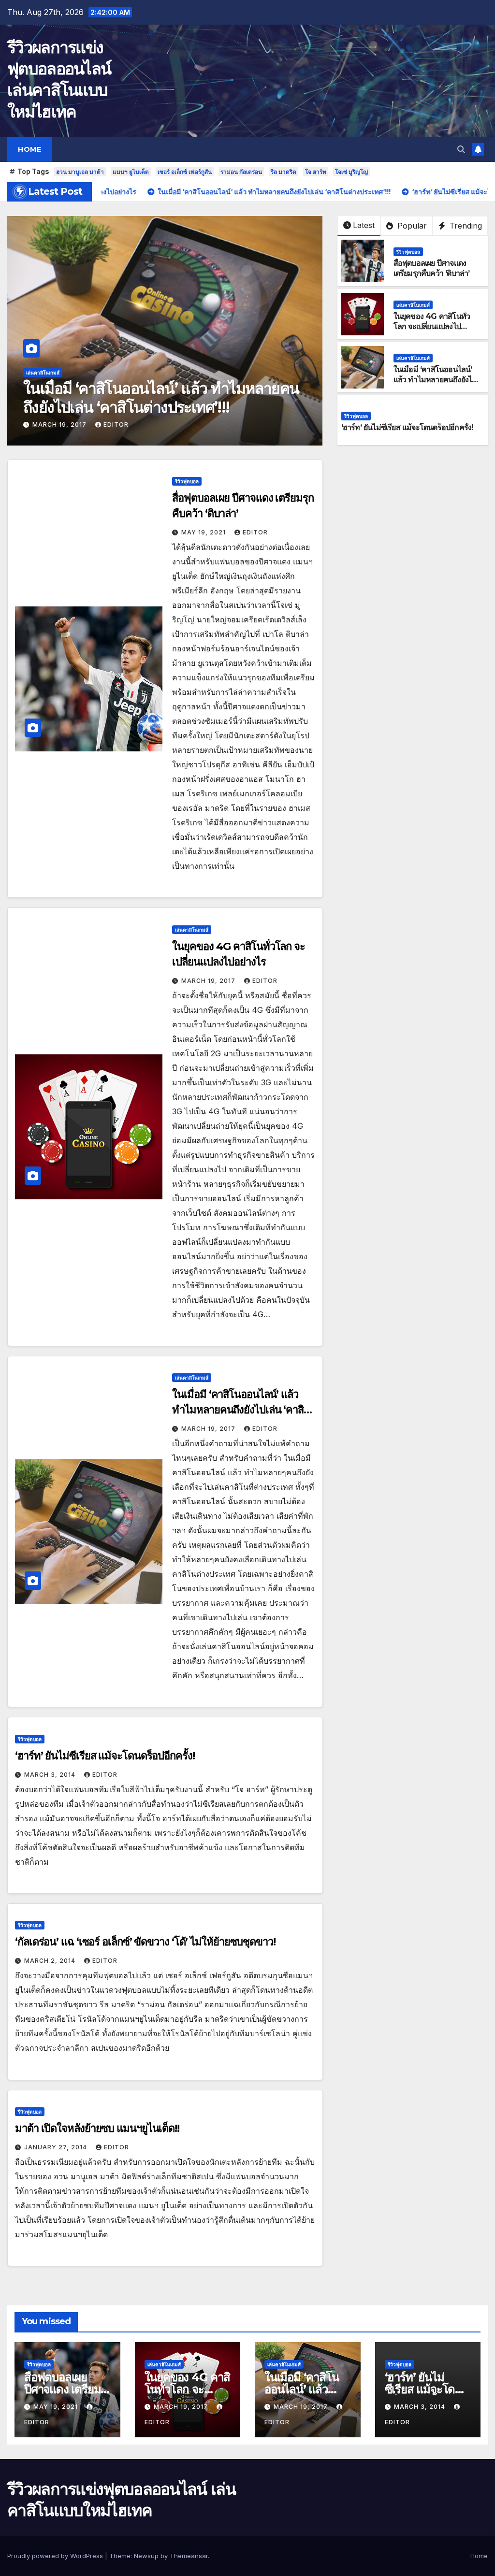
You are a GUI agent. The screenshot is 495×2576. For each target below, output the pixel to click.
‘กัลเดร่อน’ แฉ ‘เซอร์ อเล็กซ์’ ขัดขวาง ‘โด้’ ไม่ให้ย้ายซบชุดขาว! (145, 1942)
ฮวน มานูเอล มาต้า (80, 172)
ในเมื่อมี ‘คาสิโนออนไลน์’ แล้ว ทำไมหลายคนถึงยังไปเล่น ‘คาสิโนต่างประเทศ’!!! (435, 380)
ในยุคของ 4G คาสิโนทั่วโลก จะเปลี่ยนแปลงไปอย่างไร (432, 326)
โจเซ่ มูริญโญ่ (351, 172)
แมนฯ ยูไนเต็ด (131, 172)
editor (113, 425)
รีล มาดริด (284, 172)
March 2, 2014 (51, 1961)
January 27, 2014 (57, 2147)
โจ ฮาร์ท (316, 172)
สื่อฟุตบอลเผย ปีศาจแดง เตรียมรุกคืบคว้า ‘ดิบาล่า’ (432, 268)
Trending (465, 226)
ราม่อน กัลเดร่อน (241, 172)
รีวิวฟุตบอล (38, 391)
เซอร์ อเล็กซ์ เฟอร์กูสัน (185, 172)
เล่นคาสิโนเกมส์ (413, 305)
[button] (461, 149)
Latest (364, 225)
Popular (411, 226)
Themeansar (189, 2556)
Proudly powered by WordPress (56, 2556)
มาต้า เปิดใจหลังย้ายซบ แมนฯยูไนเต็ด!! (97, 2128)
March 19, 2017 (209, 981)
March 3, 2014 (59, 425)
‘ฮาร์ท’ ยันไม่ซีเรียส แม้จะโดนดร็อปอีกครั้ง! (154, 407)
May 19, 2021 (204, 532)
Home (29, 149)
